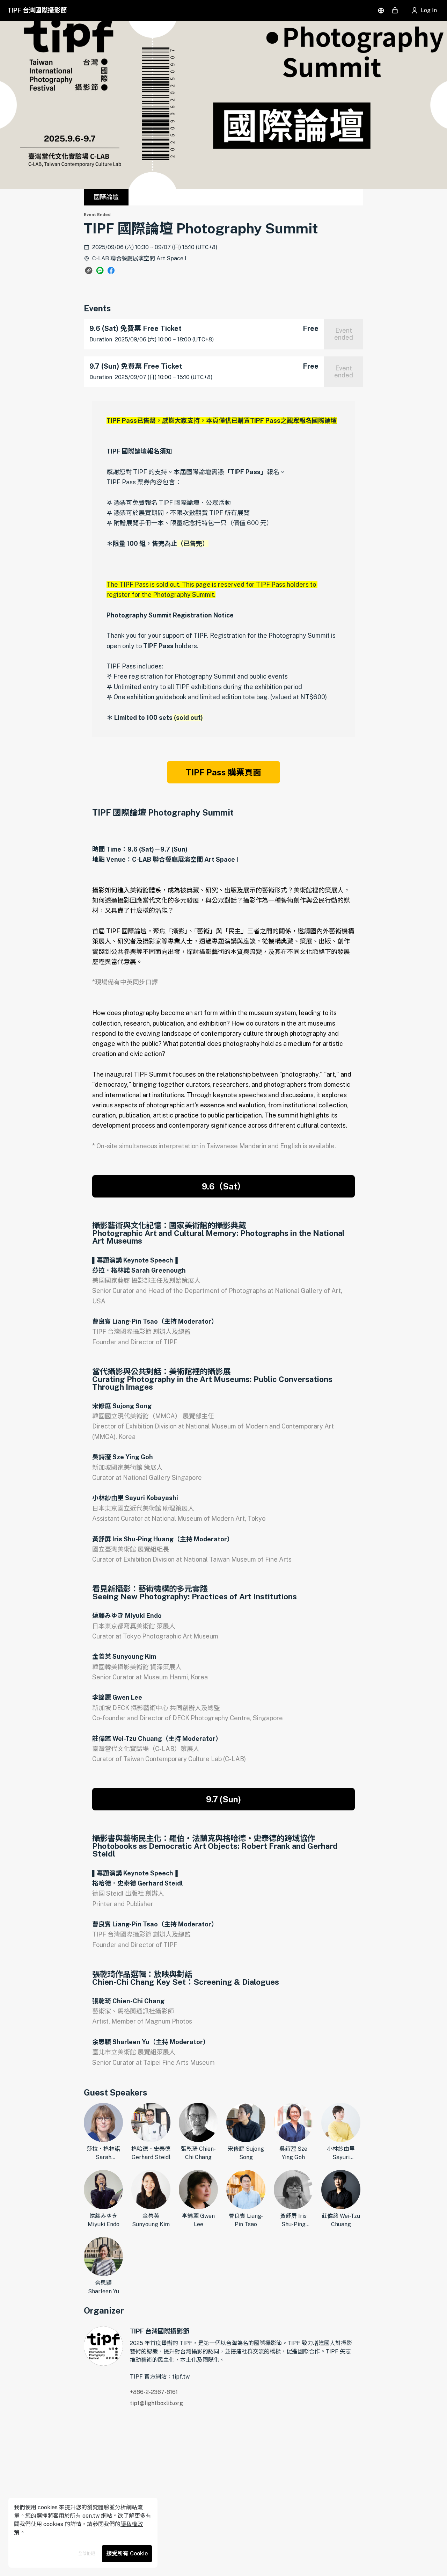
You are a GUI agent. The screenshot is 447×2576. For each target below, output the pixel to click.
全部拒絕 (87, 2554)
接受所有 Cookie (127, 2553)
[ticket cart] (395, 10)
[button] (89, 270)
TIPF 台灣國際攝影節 (37, 10)
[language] (381, 10)
